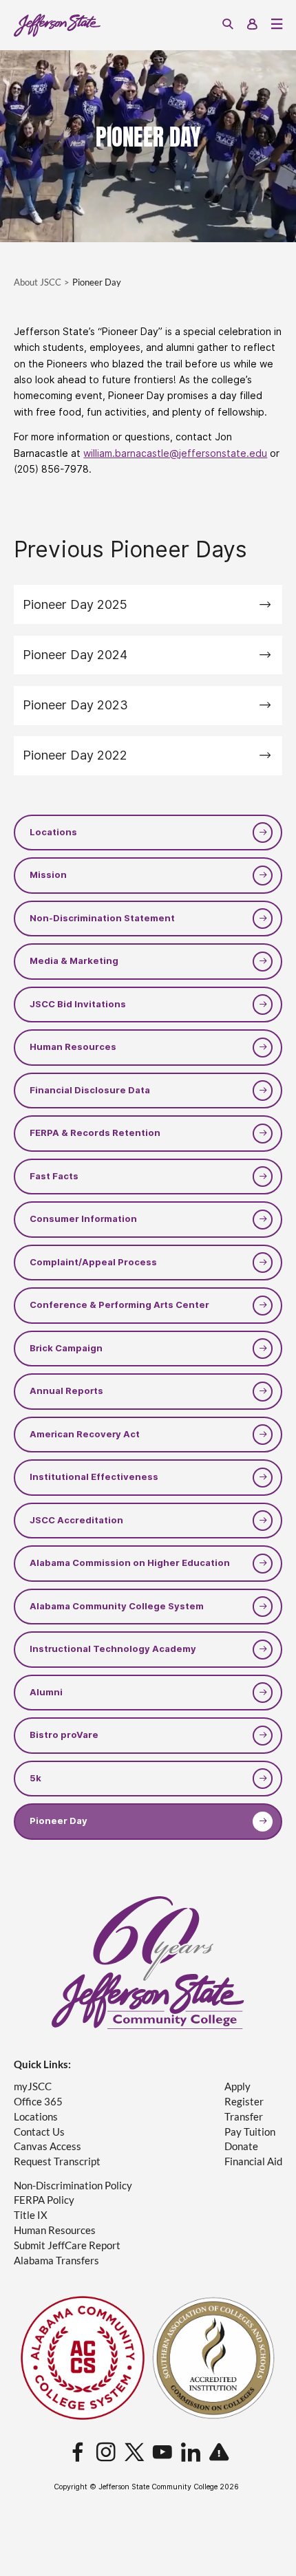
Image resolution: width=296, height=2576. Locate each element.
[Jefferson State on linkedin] (191, 2453)
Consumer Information (83, 1219)
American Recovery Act (85, 1434)
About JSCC (38, 282)
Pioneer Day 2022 (75, 755)
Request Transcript (57, 2161)
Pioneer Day (59, 1821)
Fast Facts (54, 1176)
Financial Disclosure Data (90, 1090)
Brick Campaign (66, 1348)
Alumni (46, 1692)
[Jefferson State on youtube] (162, 2453)
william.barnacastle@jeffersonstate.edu (175, 453)
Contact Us (39, 2132)
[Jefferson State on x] (134, 2453)
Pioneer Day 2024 (75, 655)
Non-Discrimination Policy (73, 2186)
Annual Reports (66, 1391)
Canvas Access (47, 2146)
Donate (241, 2146)
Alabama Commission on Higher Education (130, 1563)
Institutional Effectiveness (94, 1477)
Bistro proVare (64, 1735)
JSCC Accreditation (76, 1520)
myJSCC (33, 2086)
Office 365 (38, 2102)
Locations (53, 832)
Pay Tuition (250, 2132)
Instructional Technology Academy (113, 1649)
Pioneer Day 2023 (75, 705)
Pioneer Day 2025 (75, 604)
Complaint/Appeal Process (93, 1262)
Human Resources (73, 1047)
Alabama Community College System (117, 1606)
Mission (48, 875)
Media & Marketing (74, 961)
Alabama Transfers (56, 2261)
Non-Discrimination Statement (102, 918)
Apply (237, 2086)
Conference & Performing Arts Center (119, 1305)
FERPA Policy (44, 2200)
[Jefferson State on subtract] (219, 2453)
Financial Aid (253, 2161)
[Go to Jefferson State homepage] (148, 1963)
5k (35, 1778)
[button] (228, 25)
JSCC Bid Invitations (78, 1004)
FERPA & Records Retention (95, 1133)
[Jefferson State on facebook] (78, 2453)
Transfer (244, 2117)
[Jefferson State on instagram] (106, 2453)
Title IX (31, 2215)
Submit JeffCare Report (67, 2245)
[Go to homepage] (57, 25)
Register (244, 2102)
